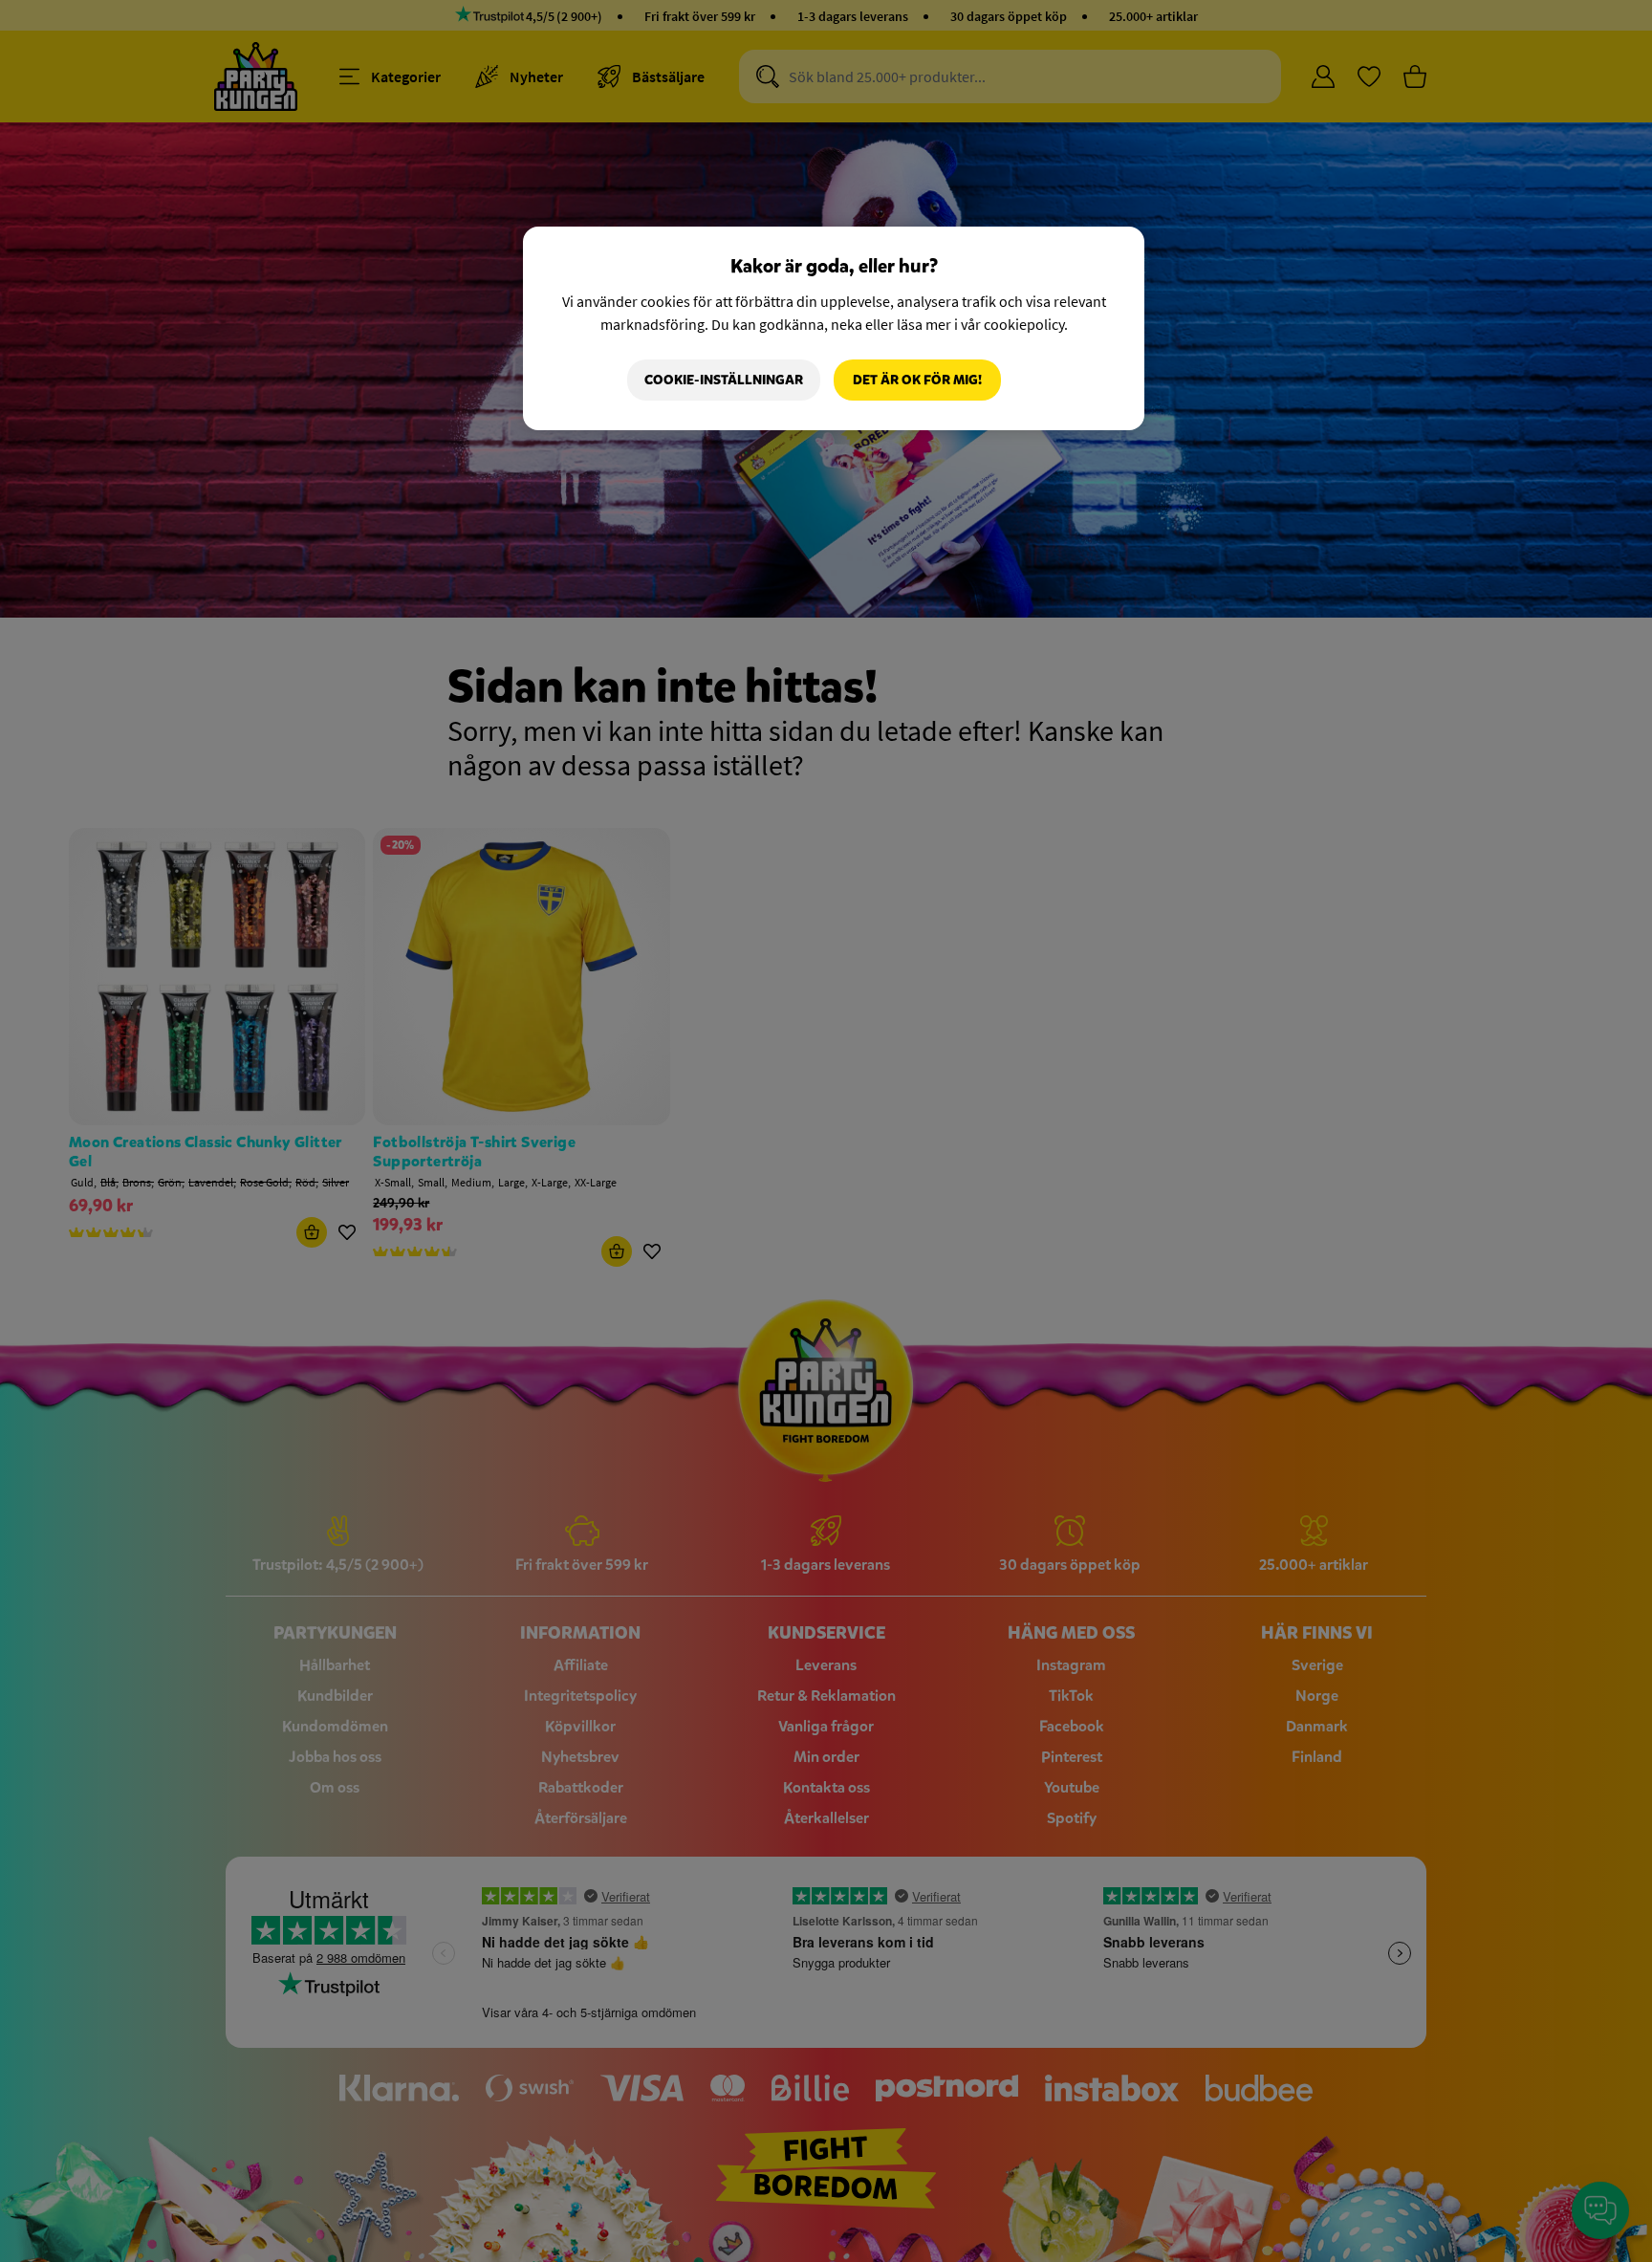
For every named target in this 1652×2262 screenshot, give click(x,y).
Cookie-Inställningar (724, 380)
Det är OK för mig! (917, 380)
